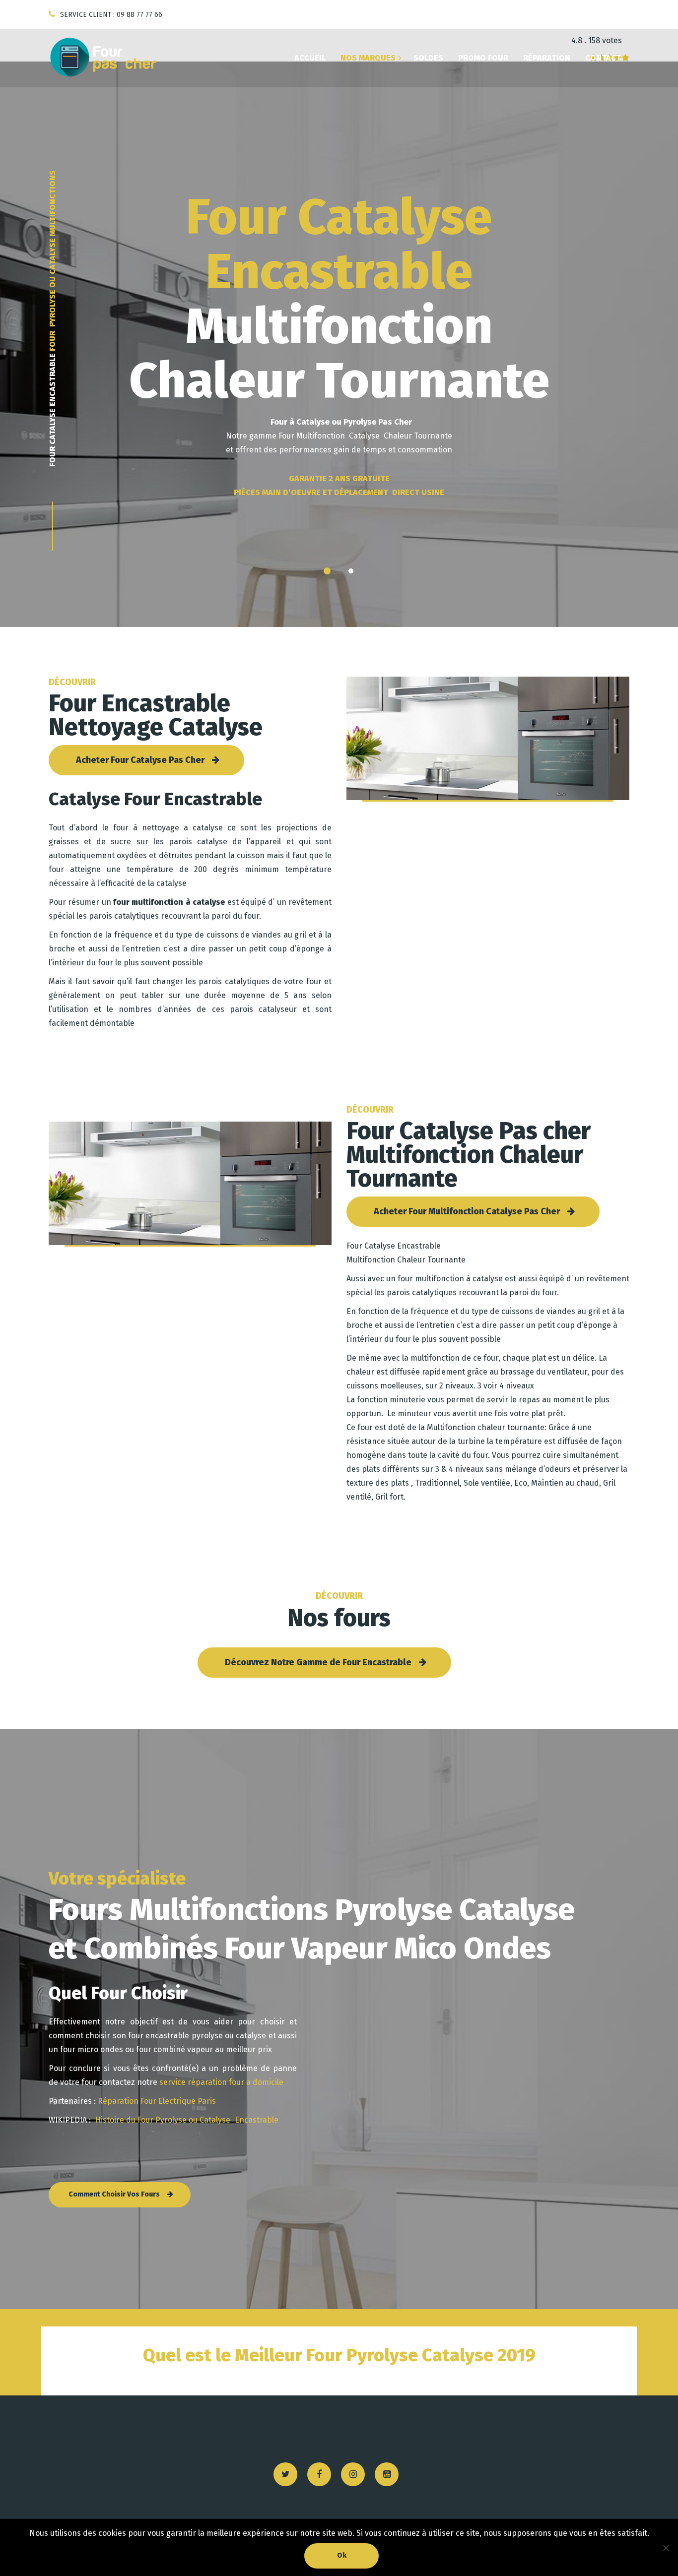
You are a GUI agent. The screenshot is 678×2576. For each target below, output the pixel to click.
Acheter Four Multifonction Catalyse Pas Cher (467, 1211)
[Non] (666, 2548)
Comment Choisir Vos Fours (114, 2194)
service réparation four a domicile (221, 2082)
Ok (342, 2555)
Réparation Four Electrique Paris (156, 2101)
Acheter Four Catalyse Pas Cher (140, 760)
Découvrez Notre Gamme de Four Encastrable (318, 1662)
